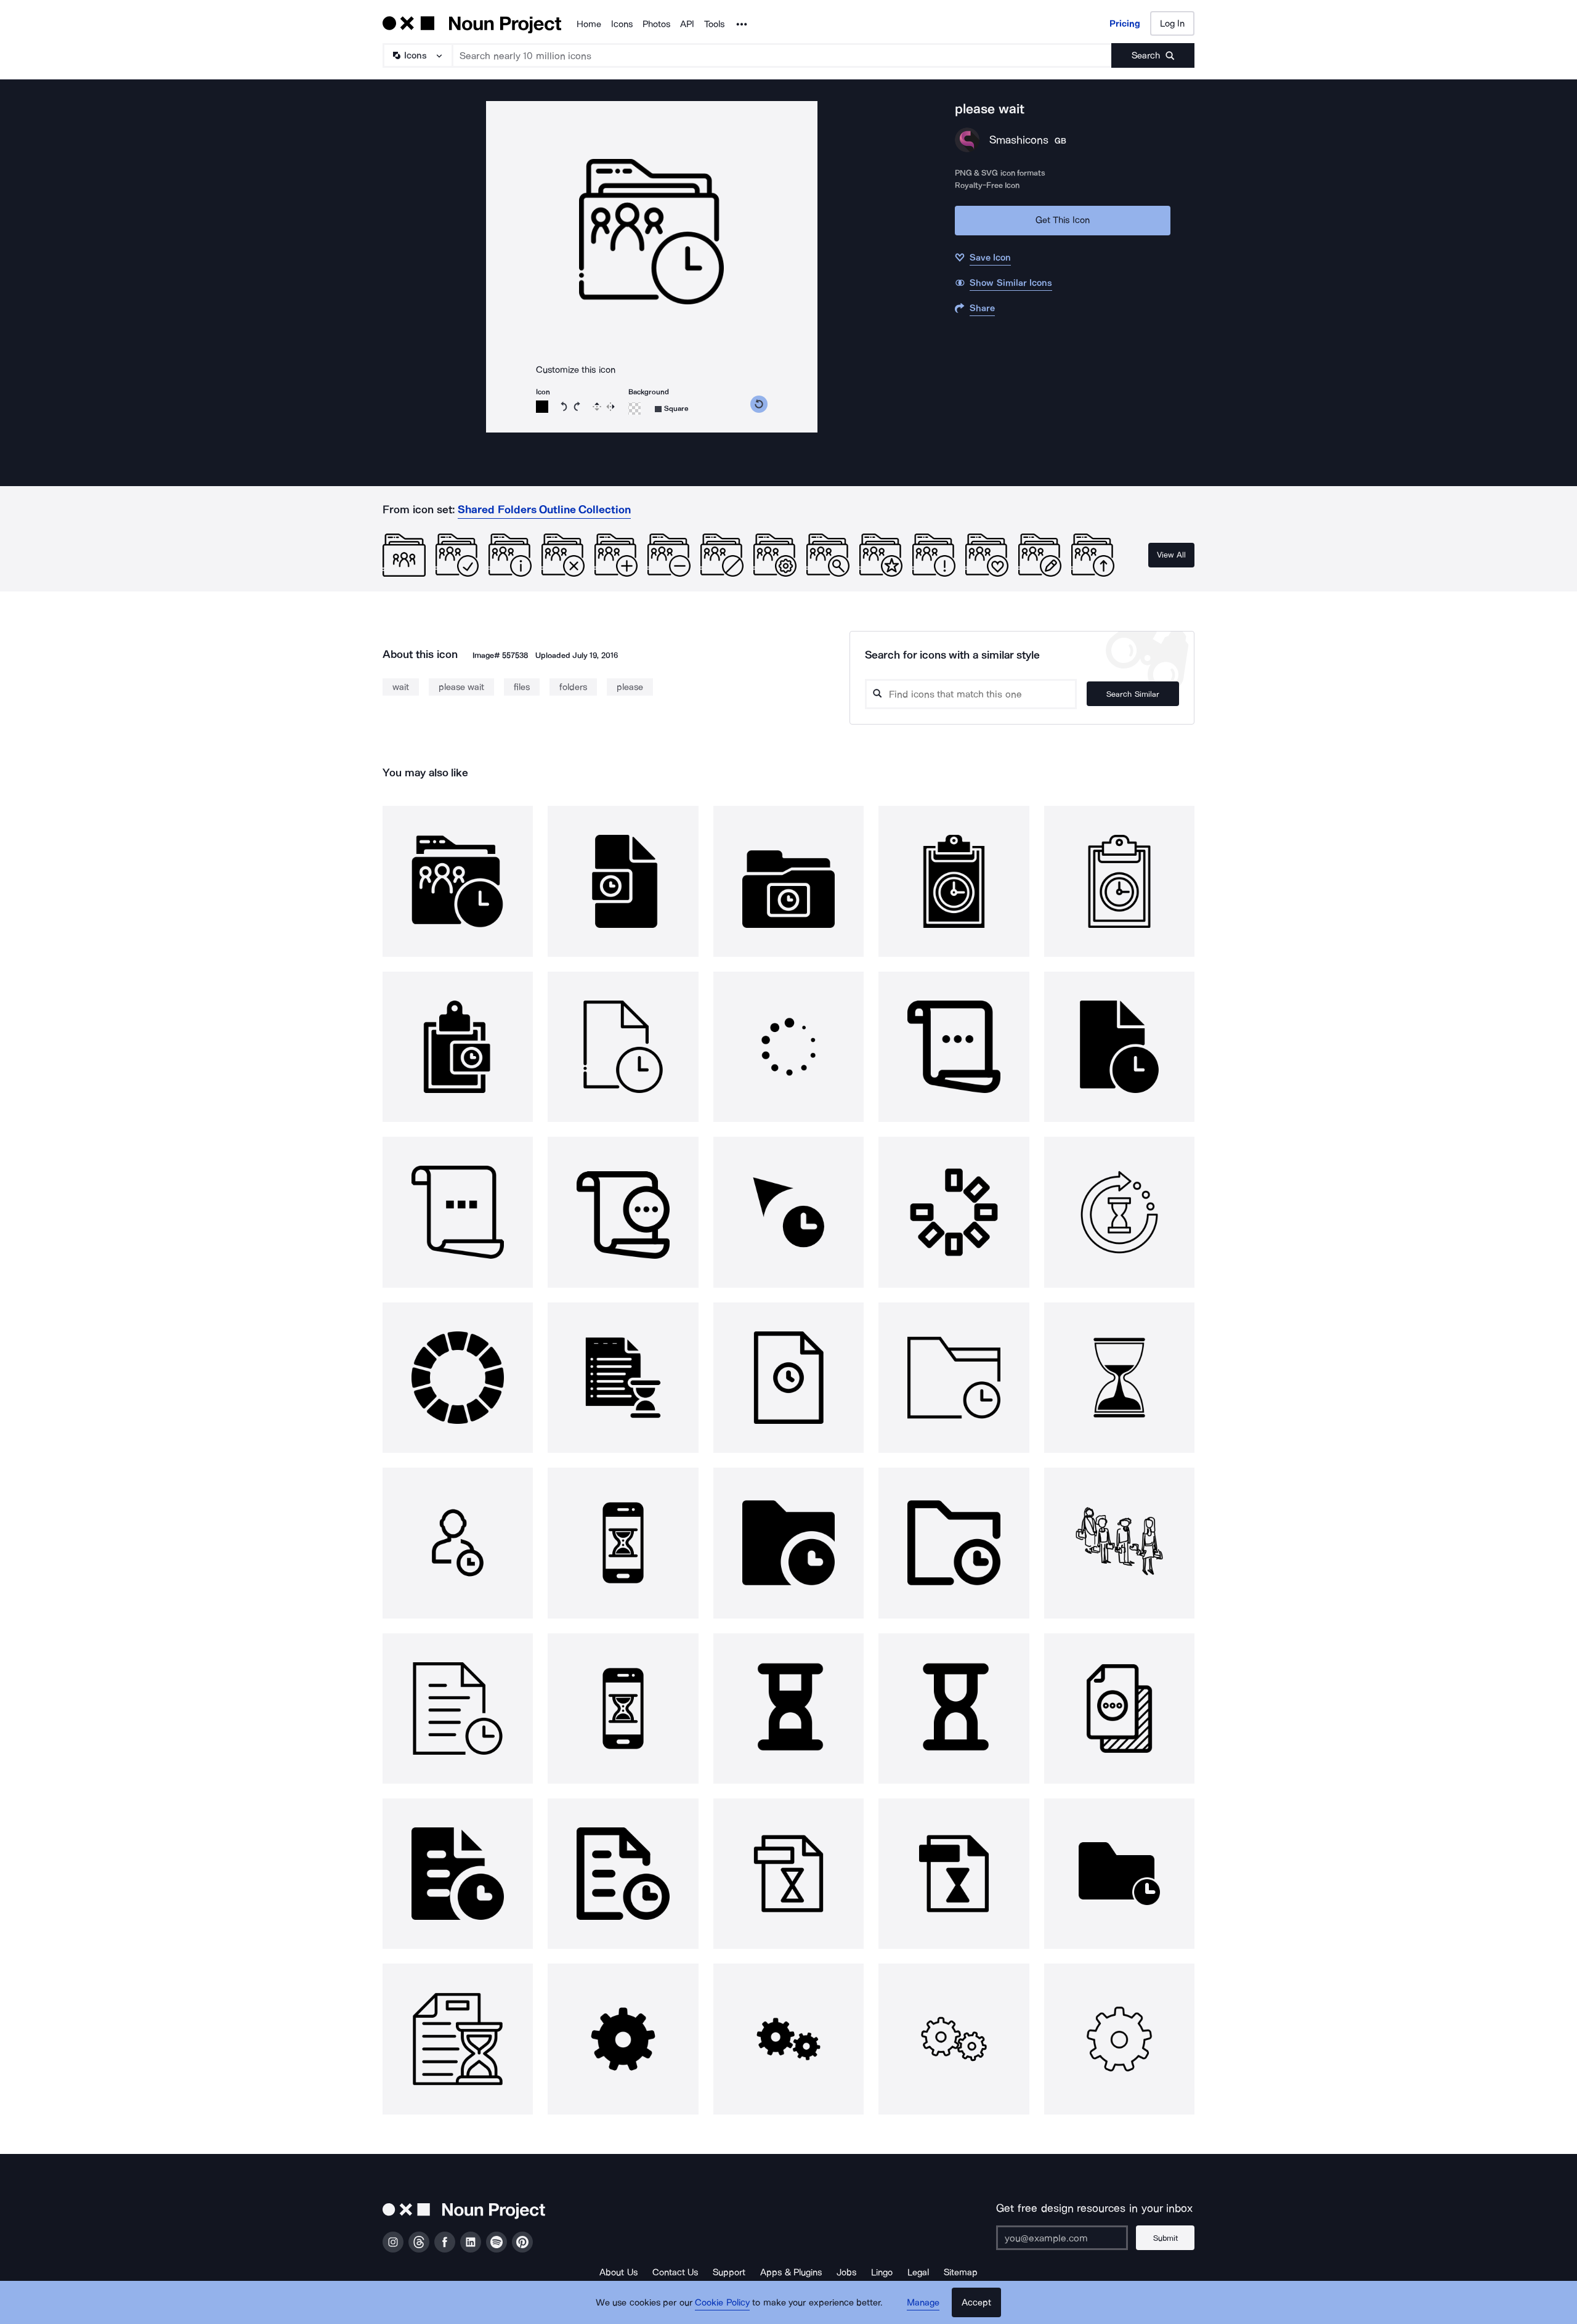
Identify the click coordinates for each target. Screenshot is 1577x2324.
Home (589, 24)
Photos (656, 24)
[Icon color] (542, 407)
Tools (714, 24)
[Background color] (634, 408)
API (687, 24)
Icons (622, 24)
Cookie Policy (722, 2302)
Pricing (1125, 23)
